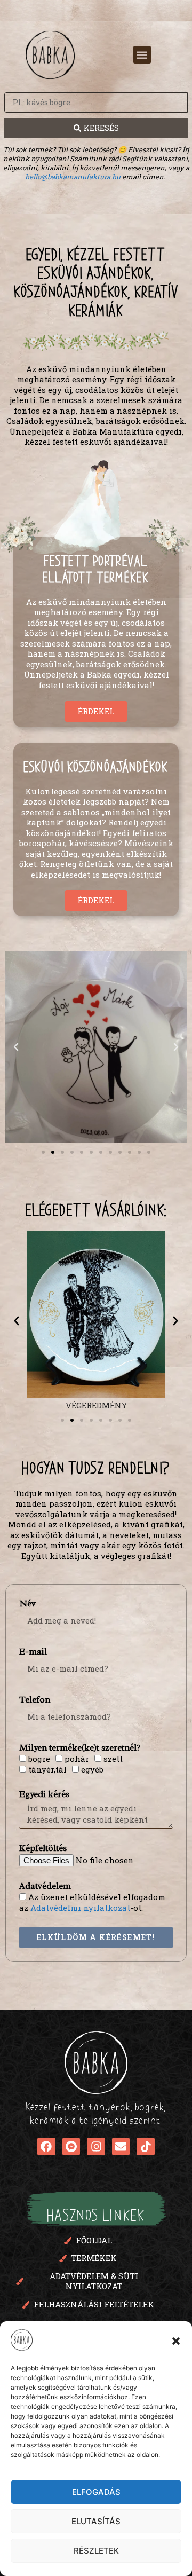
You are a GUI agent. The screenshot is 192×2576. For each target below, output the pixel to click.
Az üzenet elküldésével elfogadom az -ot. (92, 1902)
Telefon (35, 1700)
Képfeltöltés (43, 1848)
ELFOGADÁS (96, 2492)
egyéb (92, 1769)
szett (113, 1759)
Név (27, 1604)
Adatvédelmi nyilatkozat (80, 1908)
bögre (39, 1759)
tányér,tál (47, 1769)
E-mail (33, 1652)
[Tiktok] (146, 2147)
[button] (176, 2341)
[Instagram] (96, 2147)
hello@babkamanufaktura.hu (73, 177)
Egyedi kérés (44, 1794)
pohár (77, 1759)
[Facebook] (46, 2147)
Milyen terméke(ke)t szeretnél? (80, 1748)
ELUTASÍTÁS (96, 2521)
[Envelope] (121, 2147)
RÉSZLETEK (96, 2551)
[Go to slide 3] (82, 1420)
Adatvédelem (45, 1886)
